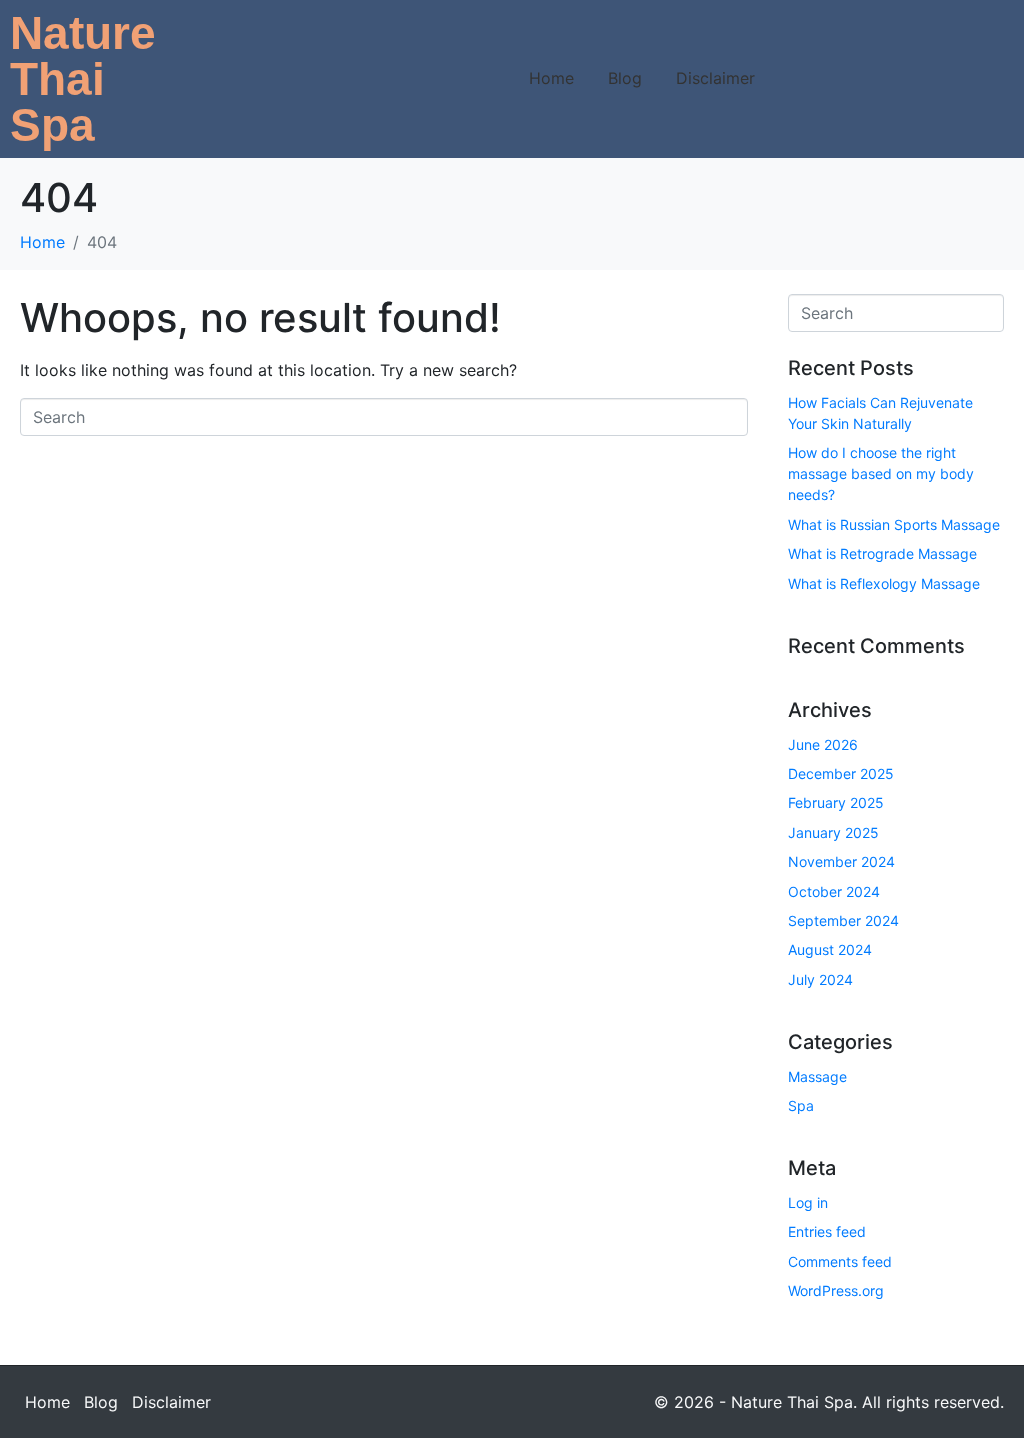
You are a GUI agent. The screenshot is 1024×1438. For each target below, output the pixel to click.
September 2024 (843, 920)
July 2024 (820, 979)
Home (551, 78)
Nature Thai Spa (83, 79)
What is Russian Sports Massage (894, 524)
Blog (625, 78)
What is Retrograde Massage (882, 553)
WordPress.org (836, 1290)
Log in (808, 1202)
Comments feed (840, 1261)
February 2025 (836, 802)
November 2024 (841, 861)
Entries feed (827, 1231)
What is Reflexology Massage (884, 583)
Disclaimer (715, 78)
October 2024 (834, 891)
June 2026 (823, 744)
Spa (801, 1105)
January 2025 (833, 832)
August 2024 (830, 949)
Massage (817, 1076)
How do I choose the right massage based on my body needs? (881, 473)
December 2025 (841, 773)
